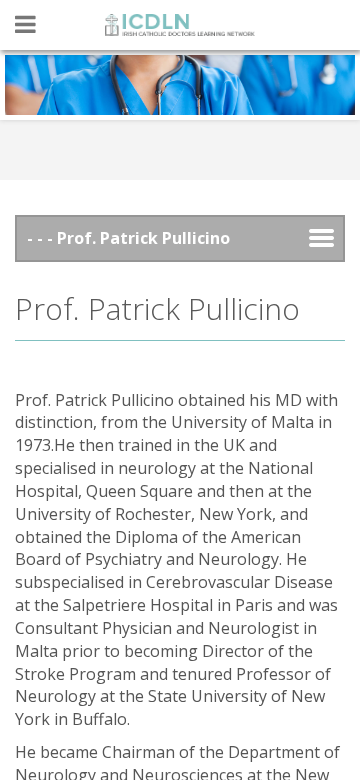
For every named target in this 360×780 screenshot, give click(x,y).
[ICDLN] (180, 25)
